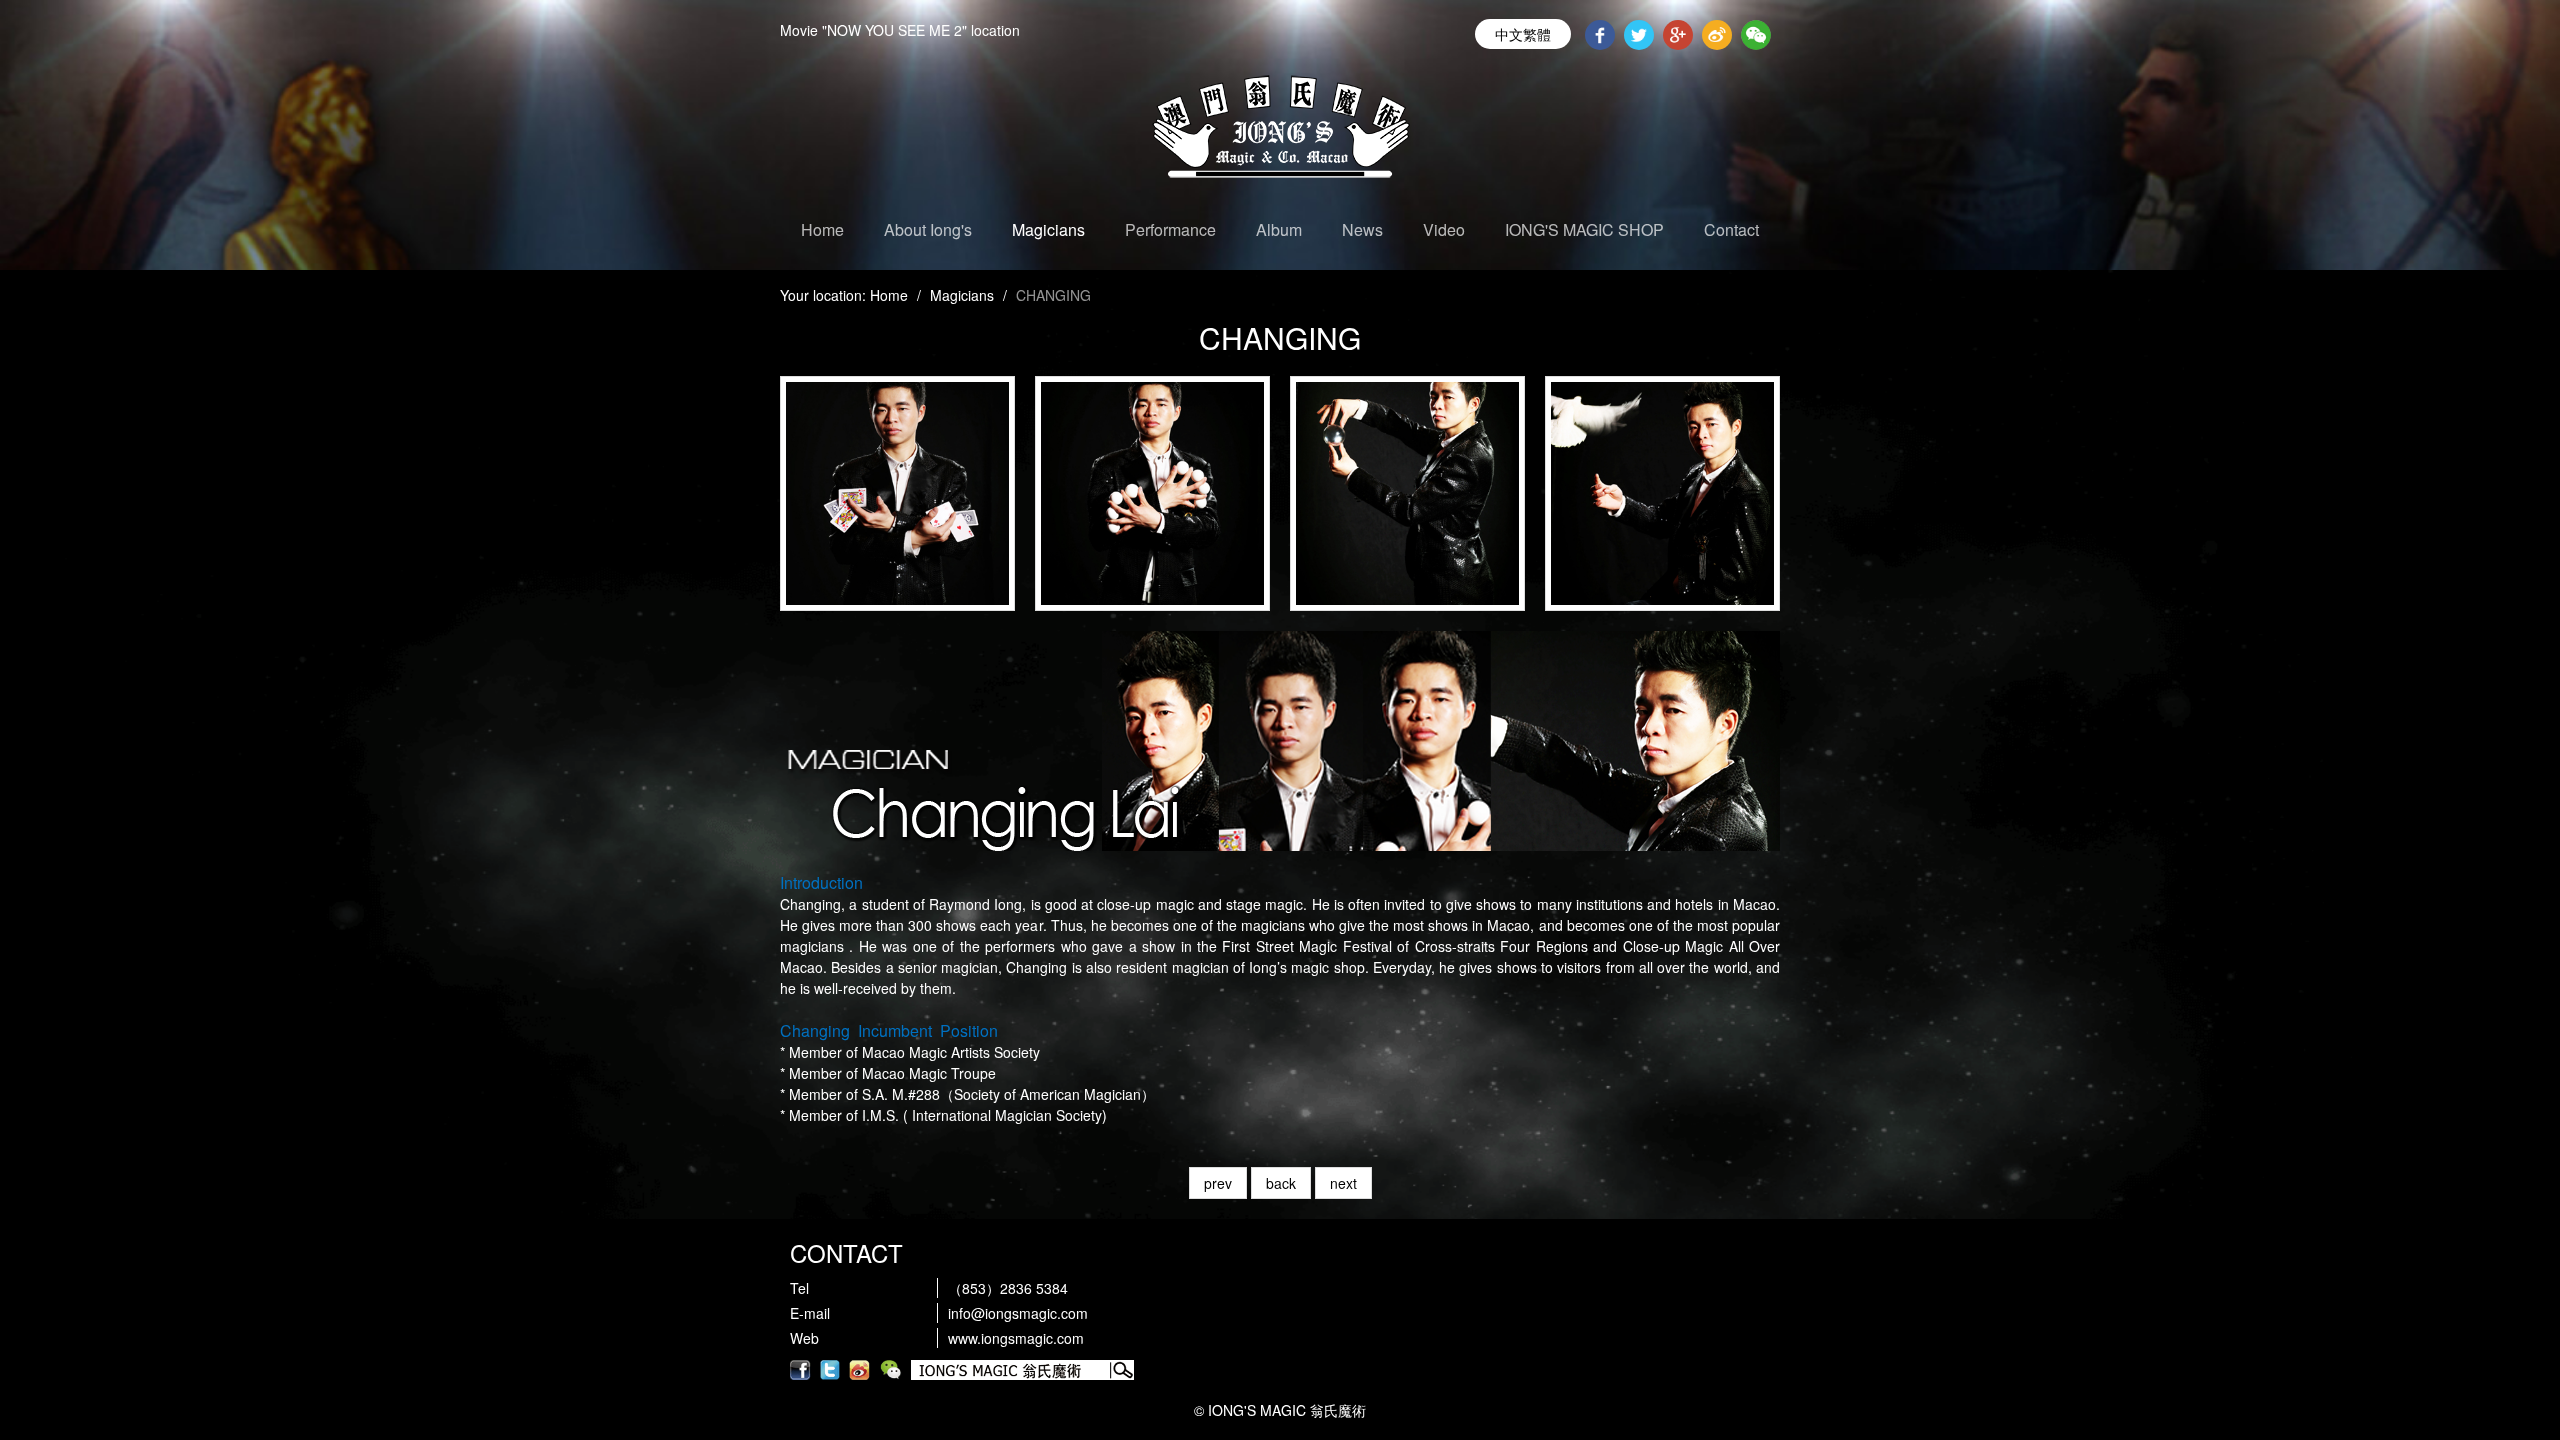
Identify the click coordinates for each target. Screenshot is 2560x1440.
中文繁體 (1523, 34)
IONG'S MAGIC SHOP (1584, 229)
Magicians (1048, 229)
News (1362, 229)
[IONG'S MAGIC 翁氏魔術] (1280, 135)
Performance (1170, 229)
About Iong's (928, 229)
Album (1279, 229)
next (1343, 1183)
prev (1218, 1183)
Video (1444, 229)
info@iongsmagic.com (1018, 1313)
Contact (1731, 229)
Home (822, 229)
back (1281, 1183)
